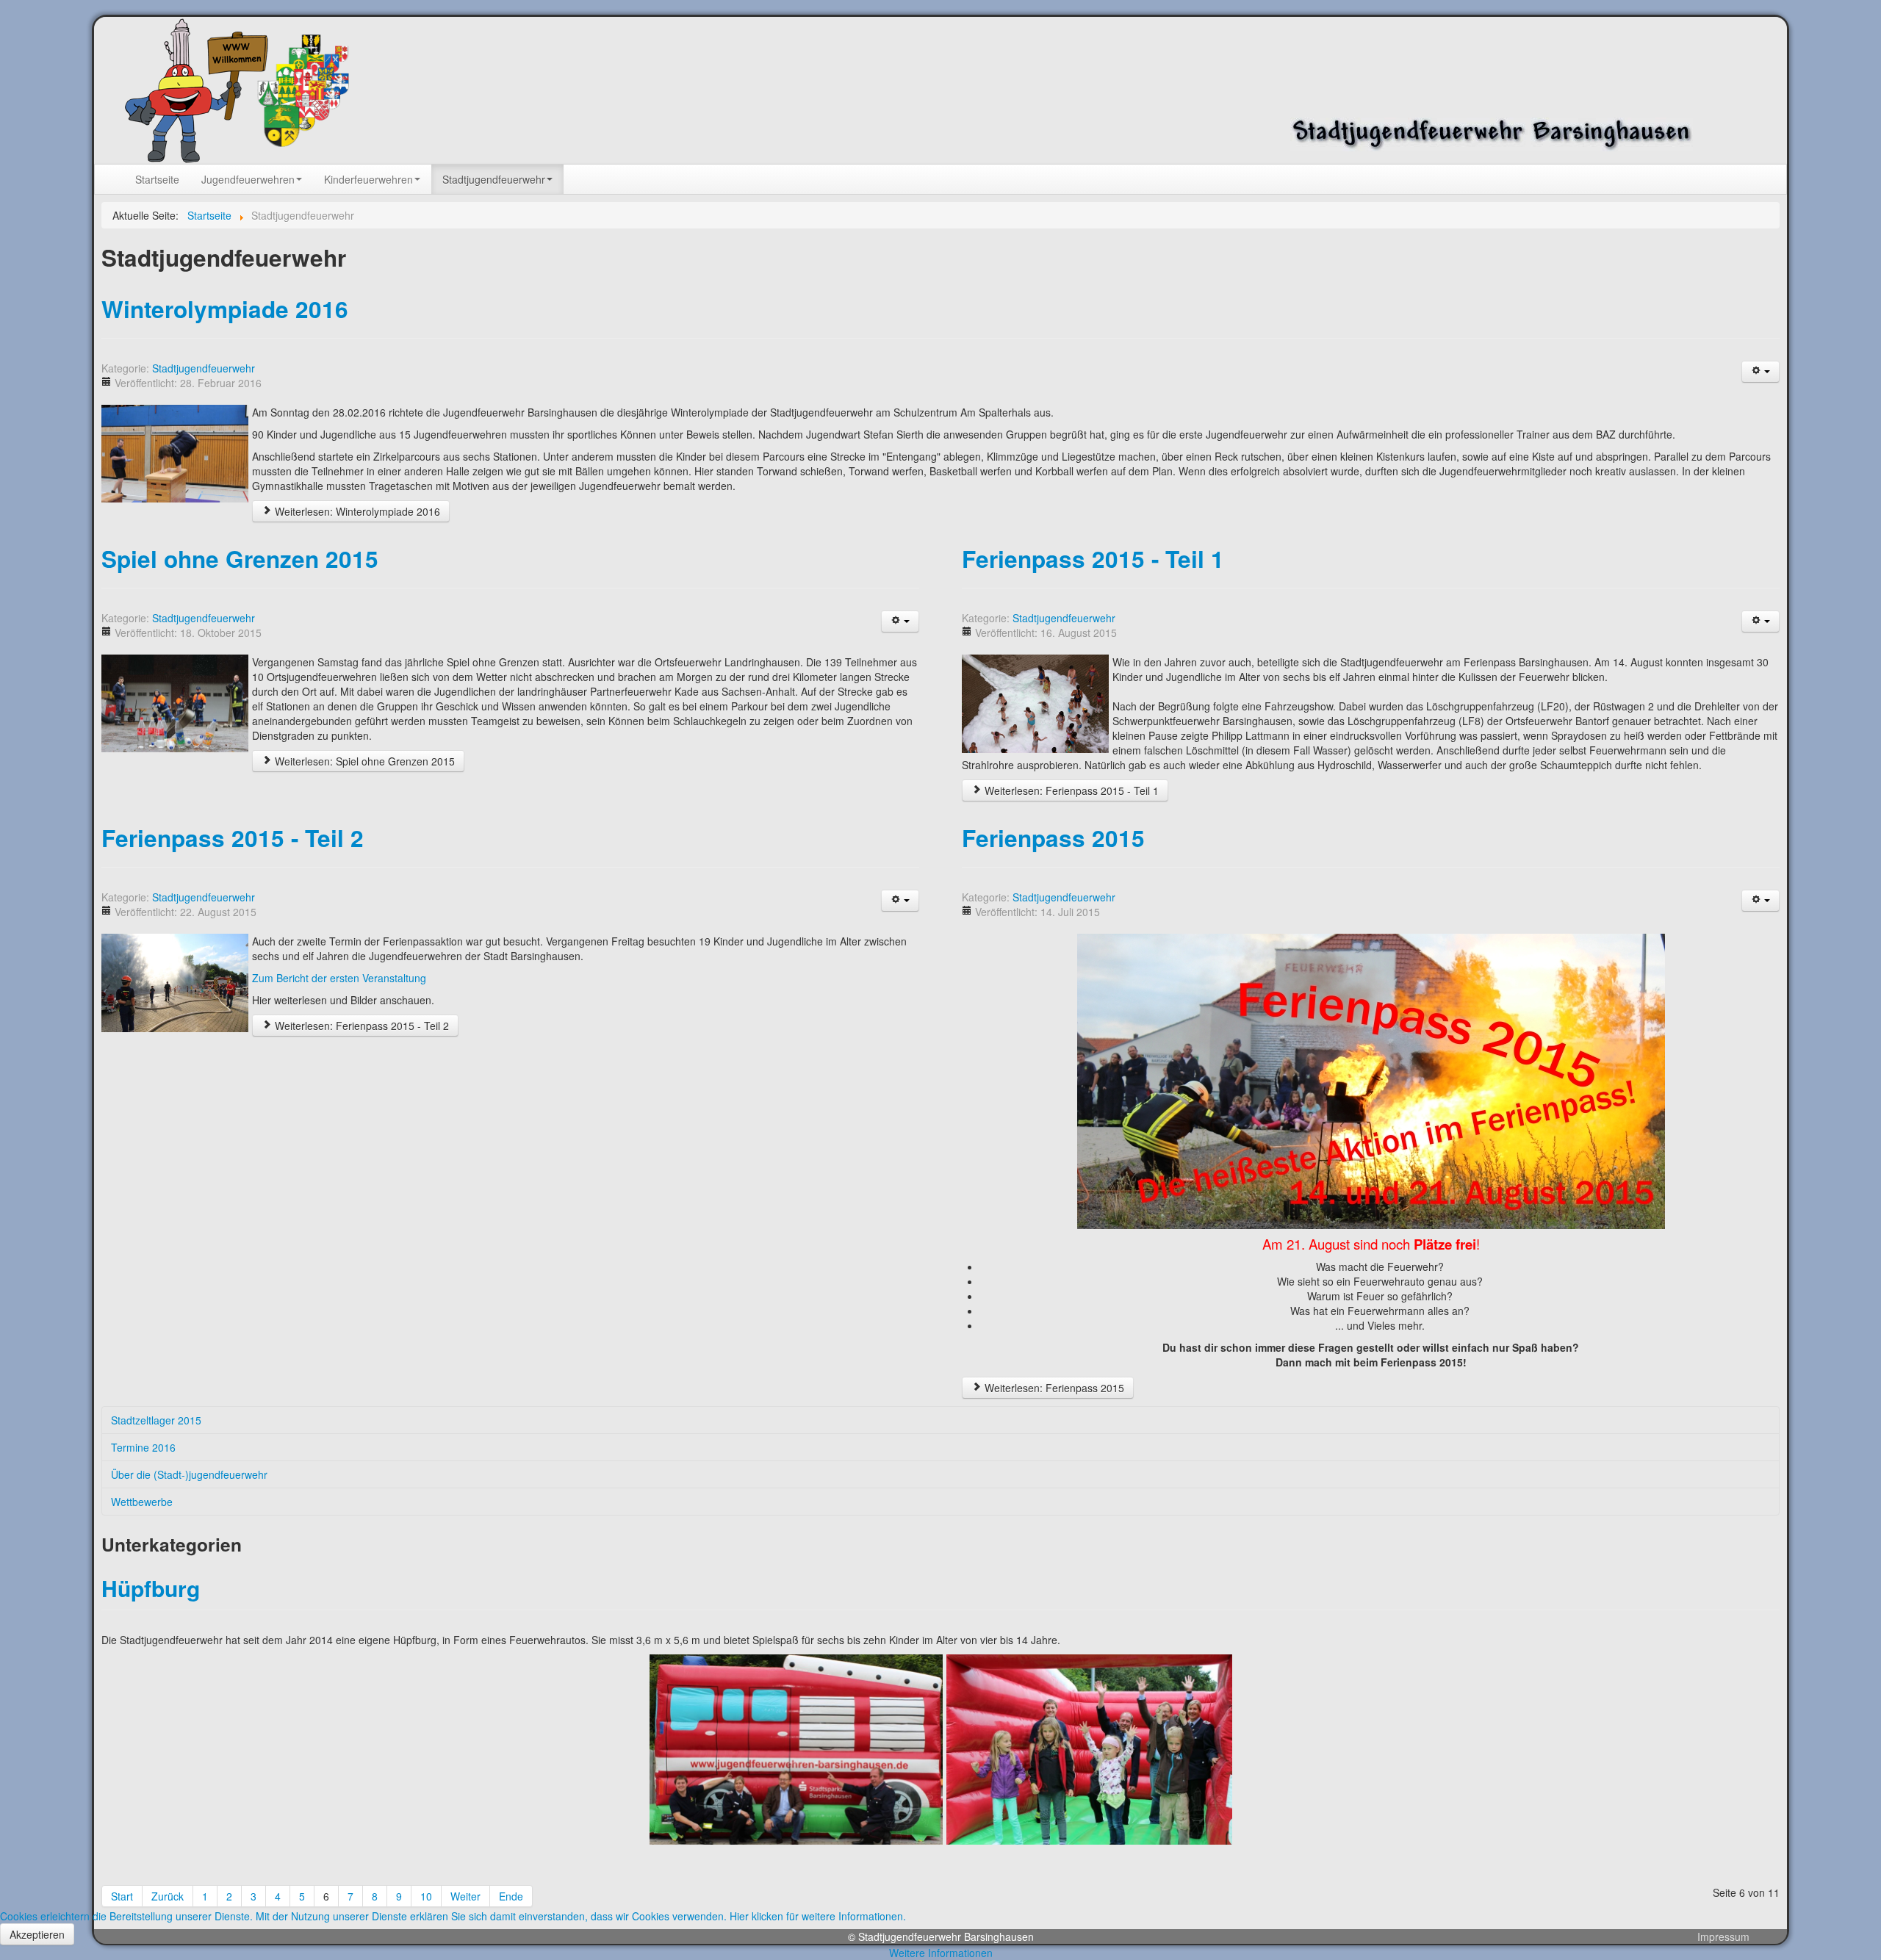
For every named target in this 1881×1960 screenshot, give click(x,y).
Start (122, 1896)
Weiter (465, 1896)
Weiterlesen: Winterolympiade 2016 (356, 511)
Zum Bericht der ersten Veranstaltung (339, 978)
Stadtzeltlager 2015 (156, 1420)
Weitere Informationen (941, 1953)
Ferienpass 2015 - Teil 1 (1093, 559)
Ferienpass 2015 (1053, 838)
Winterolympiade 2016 (225, 309)
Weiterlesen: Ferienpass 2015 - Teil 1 (1070, 790)
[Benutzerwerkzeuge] (1760, 372)
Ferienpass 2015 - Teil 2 (233, 838)
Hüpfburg (151, 1588)
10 (426, 1896)
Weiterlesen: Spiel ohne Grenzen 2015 (363, 761)
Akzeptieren (37, 1934)
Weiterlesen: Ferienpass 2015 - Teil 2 (360, 1026)
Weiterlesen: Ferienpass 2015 (1053, 1388)
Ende (511, 1896)
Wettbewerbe (142, 1502)
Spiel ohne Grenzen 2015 (240, 559)
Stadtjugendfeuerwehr (204, 368)
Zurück (168, 1896)
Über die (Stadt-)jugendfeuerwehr (189, 1474)
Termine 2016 (143, 1447)
